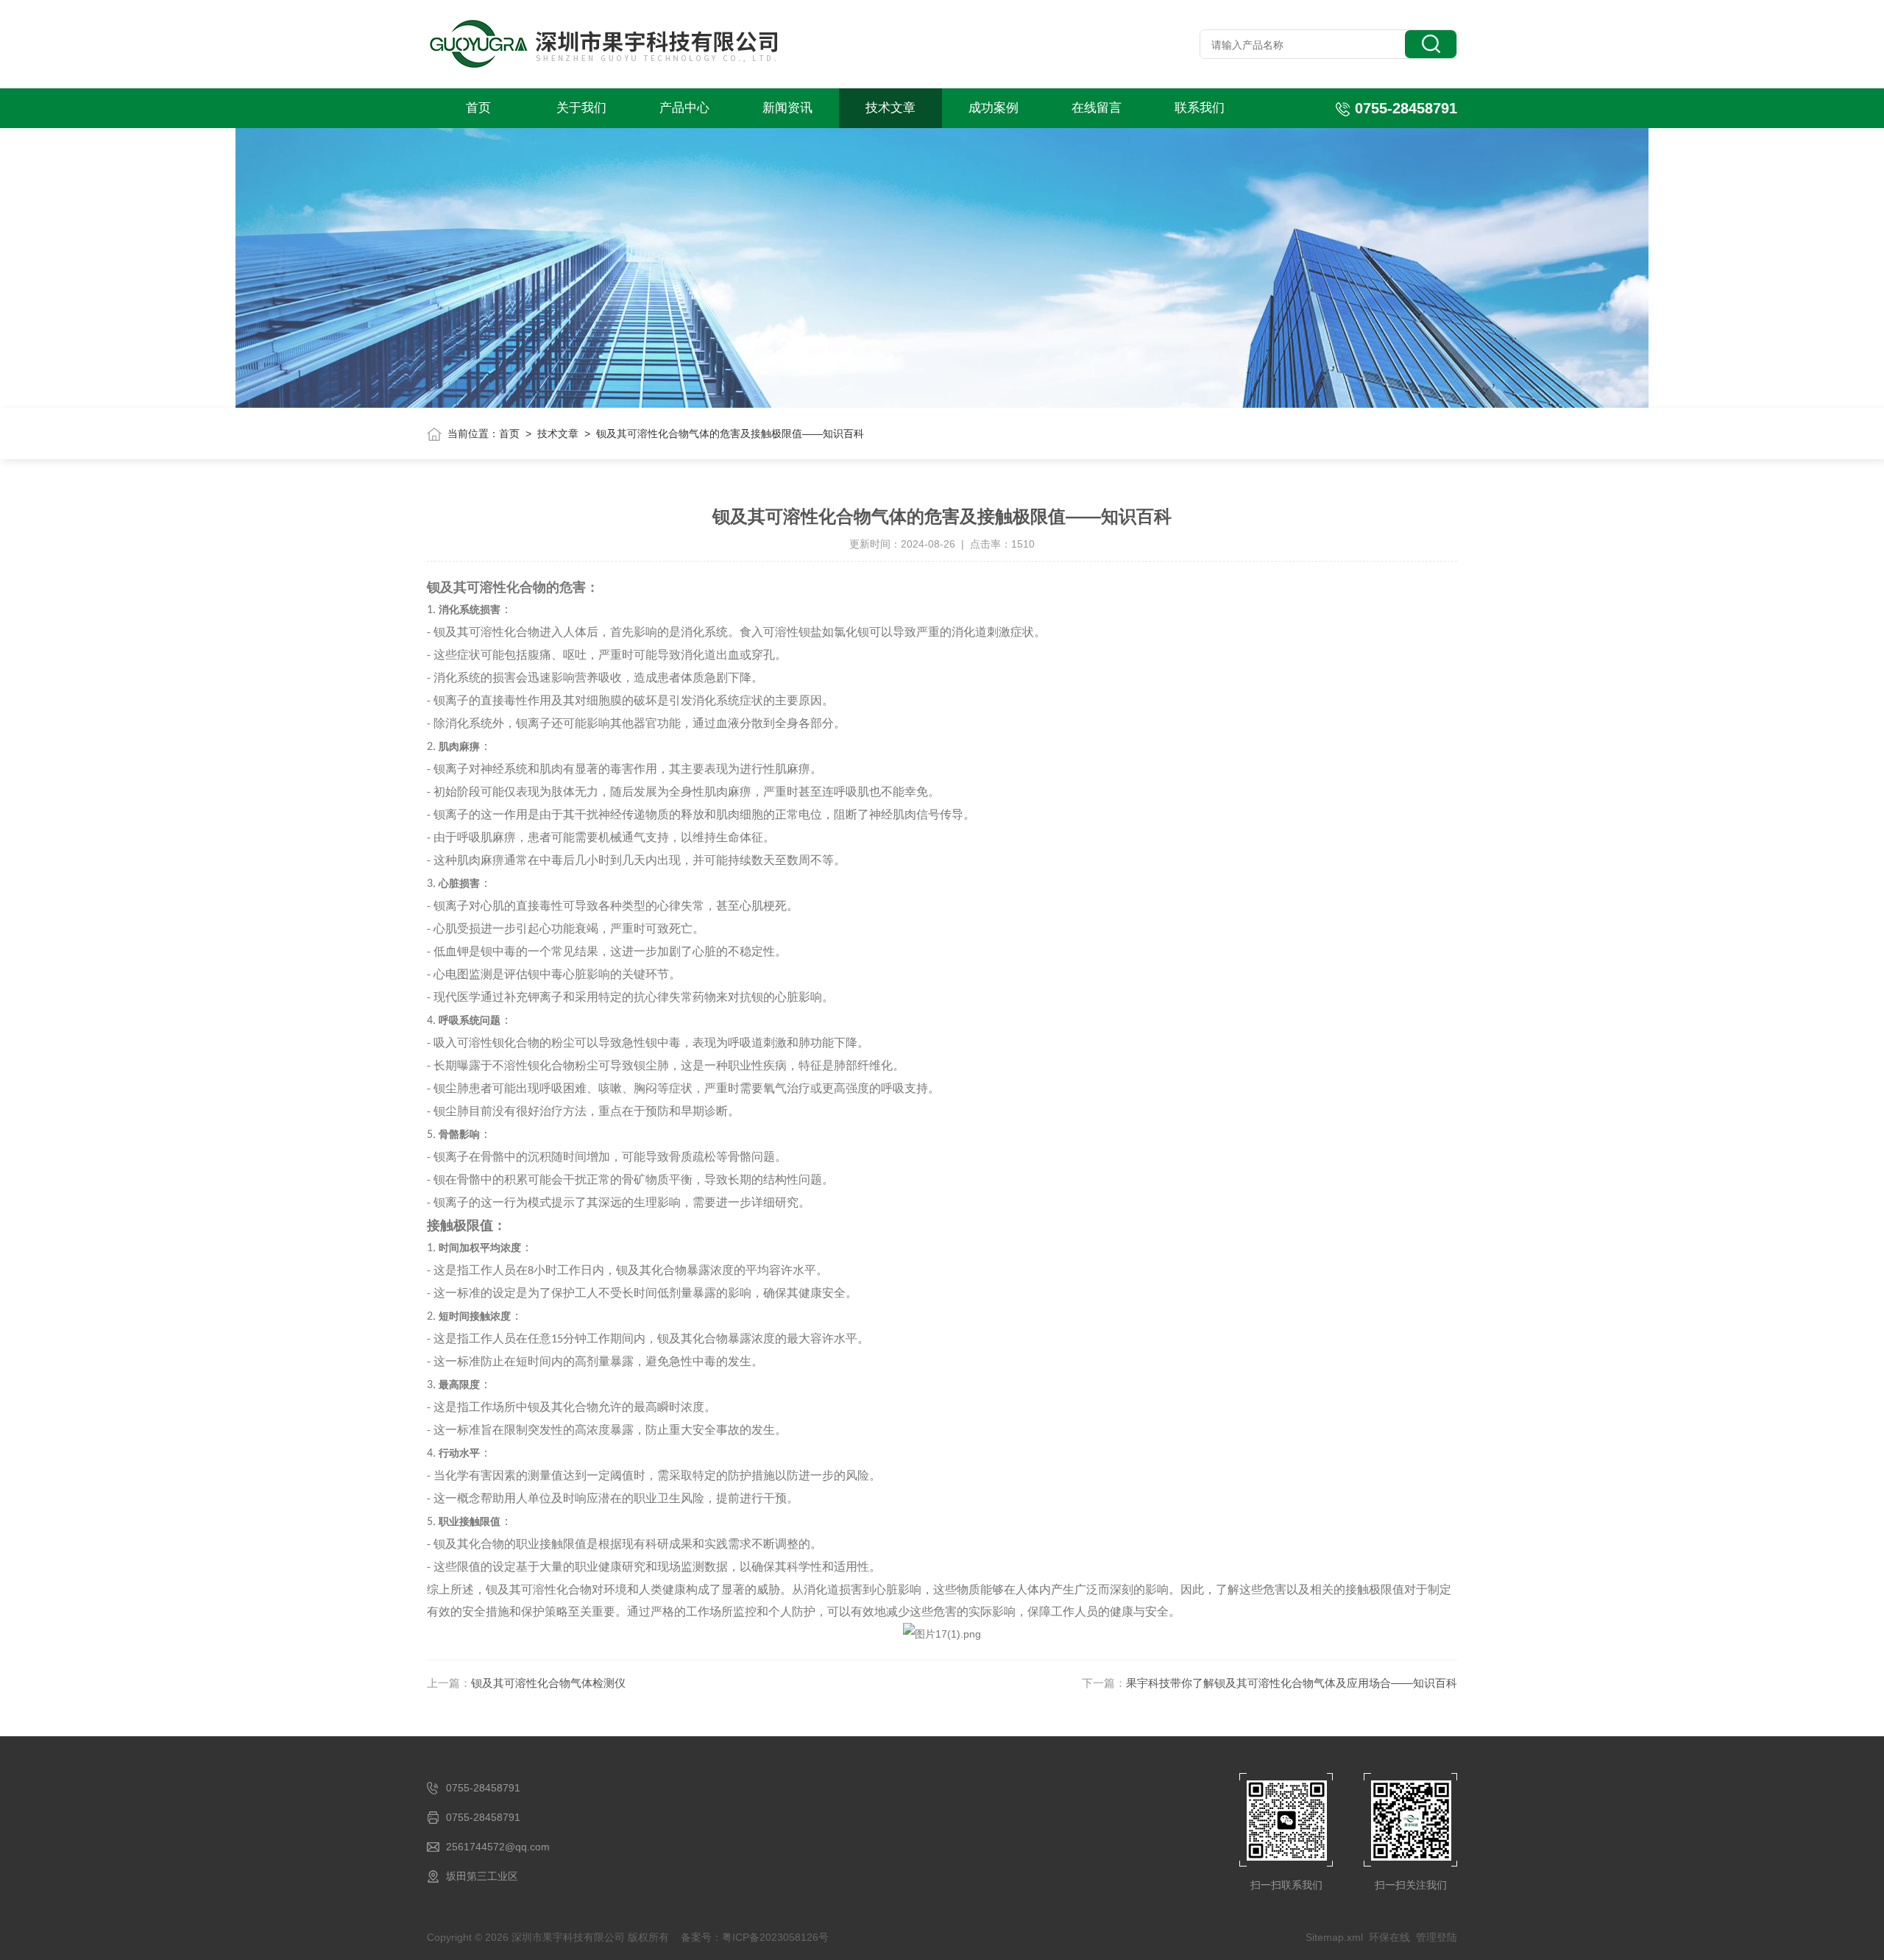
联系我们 (1200, 108)
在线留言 (1097, 108)
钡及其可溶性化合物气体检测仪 (548, 1683)
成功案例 (994, 108)
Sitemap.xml (1334, 1937)
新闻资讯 (787, 108)
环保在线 (1389, 1937)
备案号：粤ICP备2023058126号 (755, 1937)
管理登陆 (1437, 1937)
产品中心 (684, 108)
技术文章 (890, 108)
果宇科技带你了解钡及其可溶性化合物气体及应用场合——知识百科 (1292, 1683)
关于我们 (581, 108)
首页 (478, 108)
